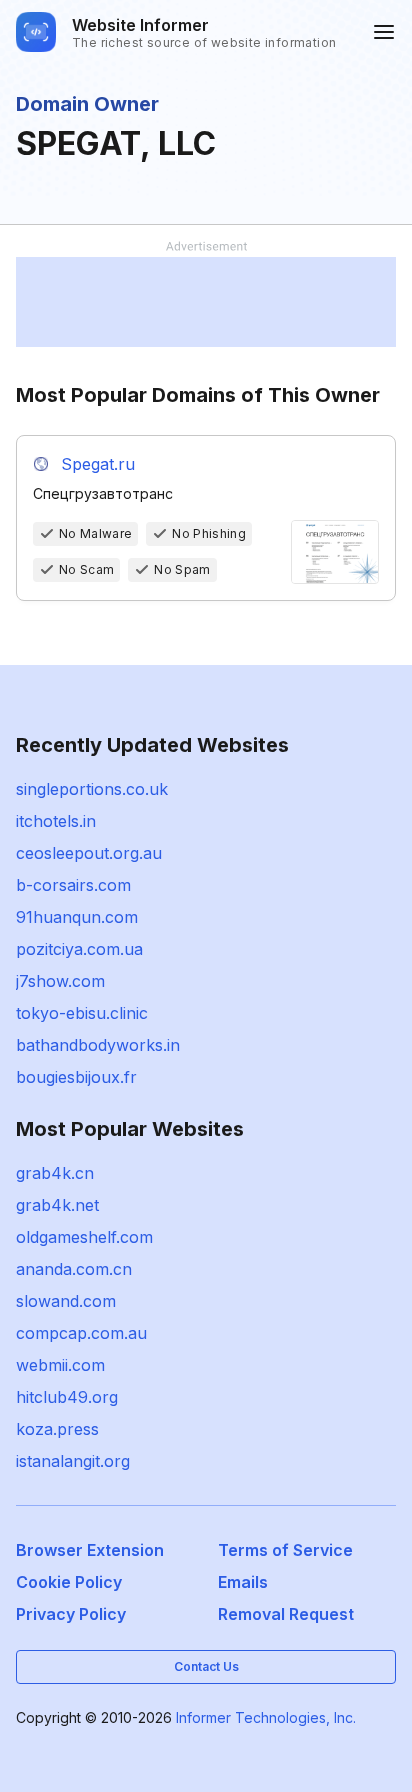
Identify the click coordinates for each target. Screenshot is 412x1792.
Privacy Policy (71, 1614)
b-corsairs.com (73, 885)
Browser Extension (90, 1550)
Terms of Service (285, 1550)
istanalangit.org (73, 1461)
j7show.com (60, 981)
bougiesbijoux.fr (76, 1077)
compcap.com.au (81, 1333)
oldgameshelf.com (84, 1237)
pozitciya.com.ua (79, 949)
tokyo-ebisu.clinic (82, 1013)
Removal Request (286, 1614)
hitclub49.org (67, 1397)
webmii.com (60, 1365)
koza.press (57, 1429)
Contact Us (206, 1666)
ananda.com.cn (74, 1269)
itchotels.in (56, 821)
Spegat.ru (98, 464)
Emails (243, 1582)
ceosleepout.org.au (89, 853)
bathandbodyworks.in (98, 1045)
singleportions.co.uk (92, 789)
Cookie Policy (69, 1582)
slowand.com (66, 1301)
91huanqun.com (77, 917)
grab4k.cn (55, 1173)
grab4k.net (57, 1205)
